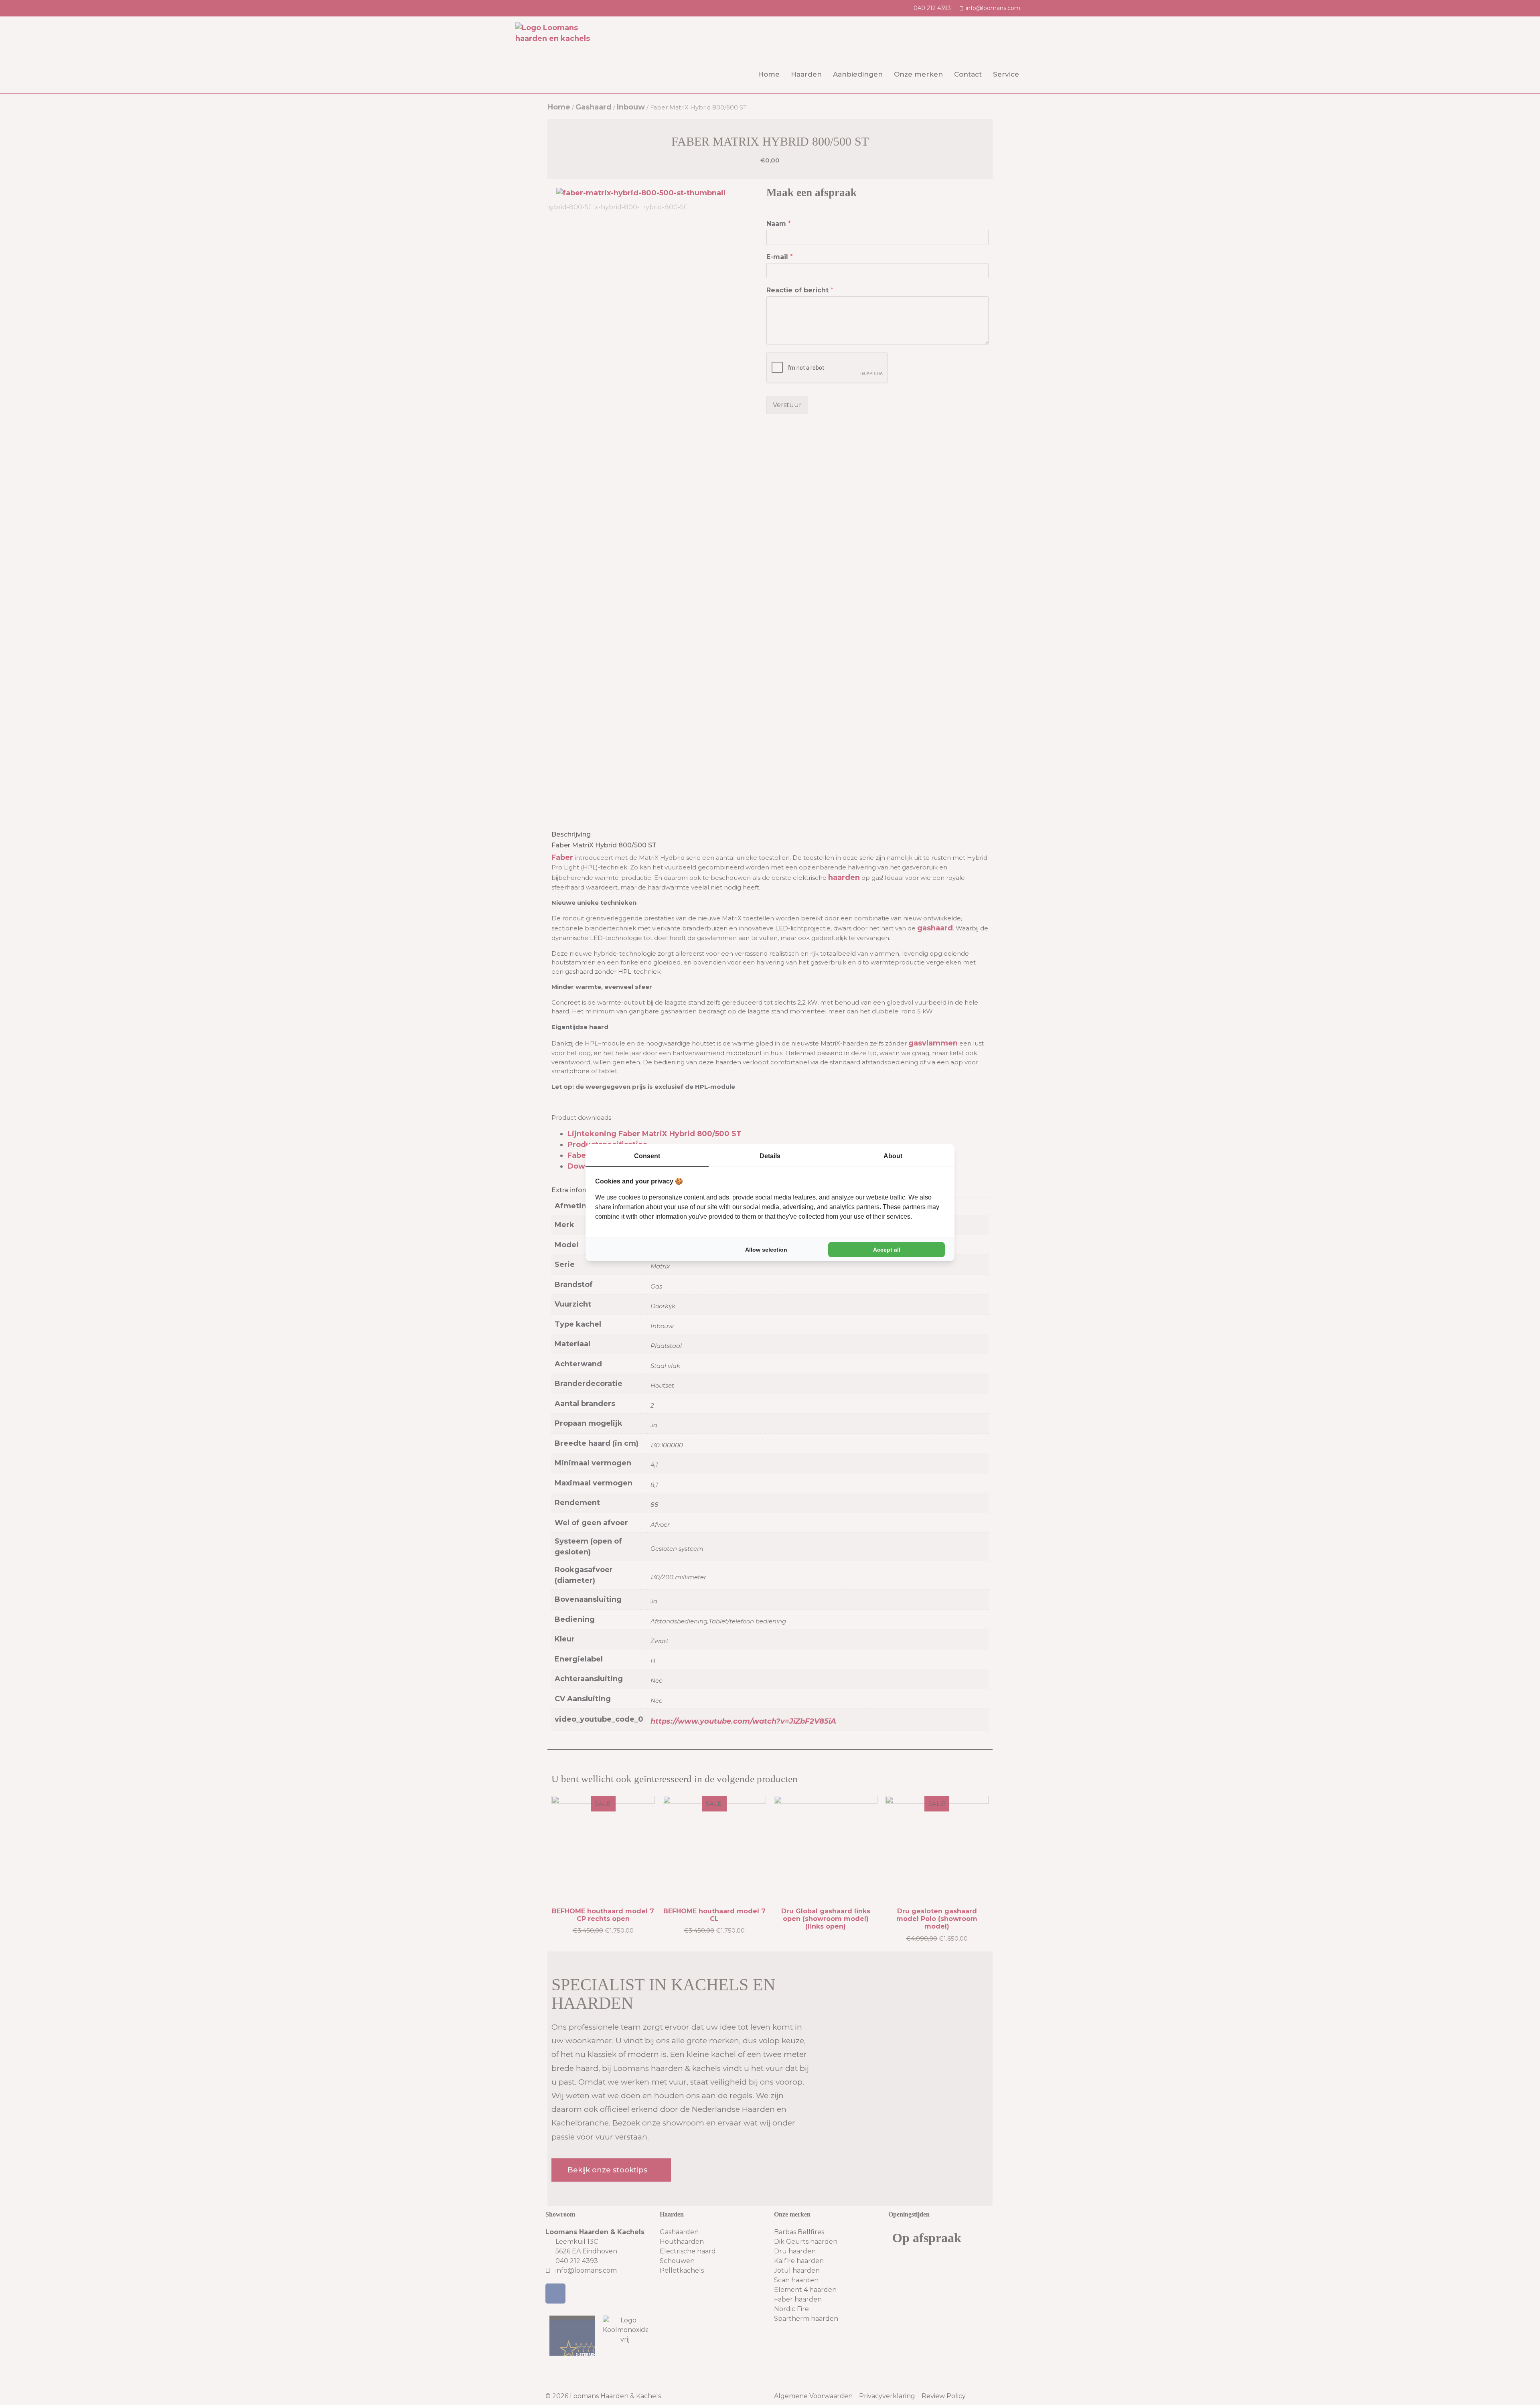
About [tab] (893, 1156)
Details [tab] (770, 1156)
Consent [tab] (647, 1156)
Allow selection (766, 1250)
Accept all (887, 1250)
